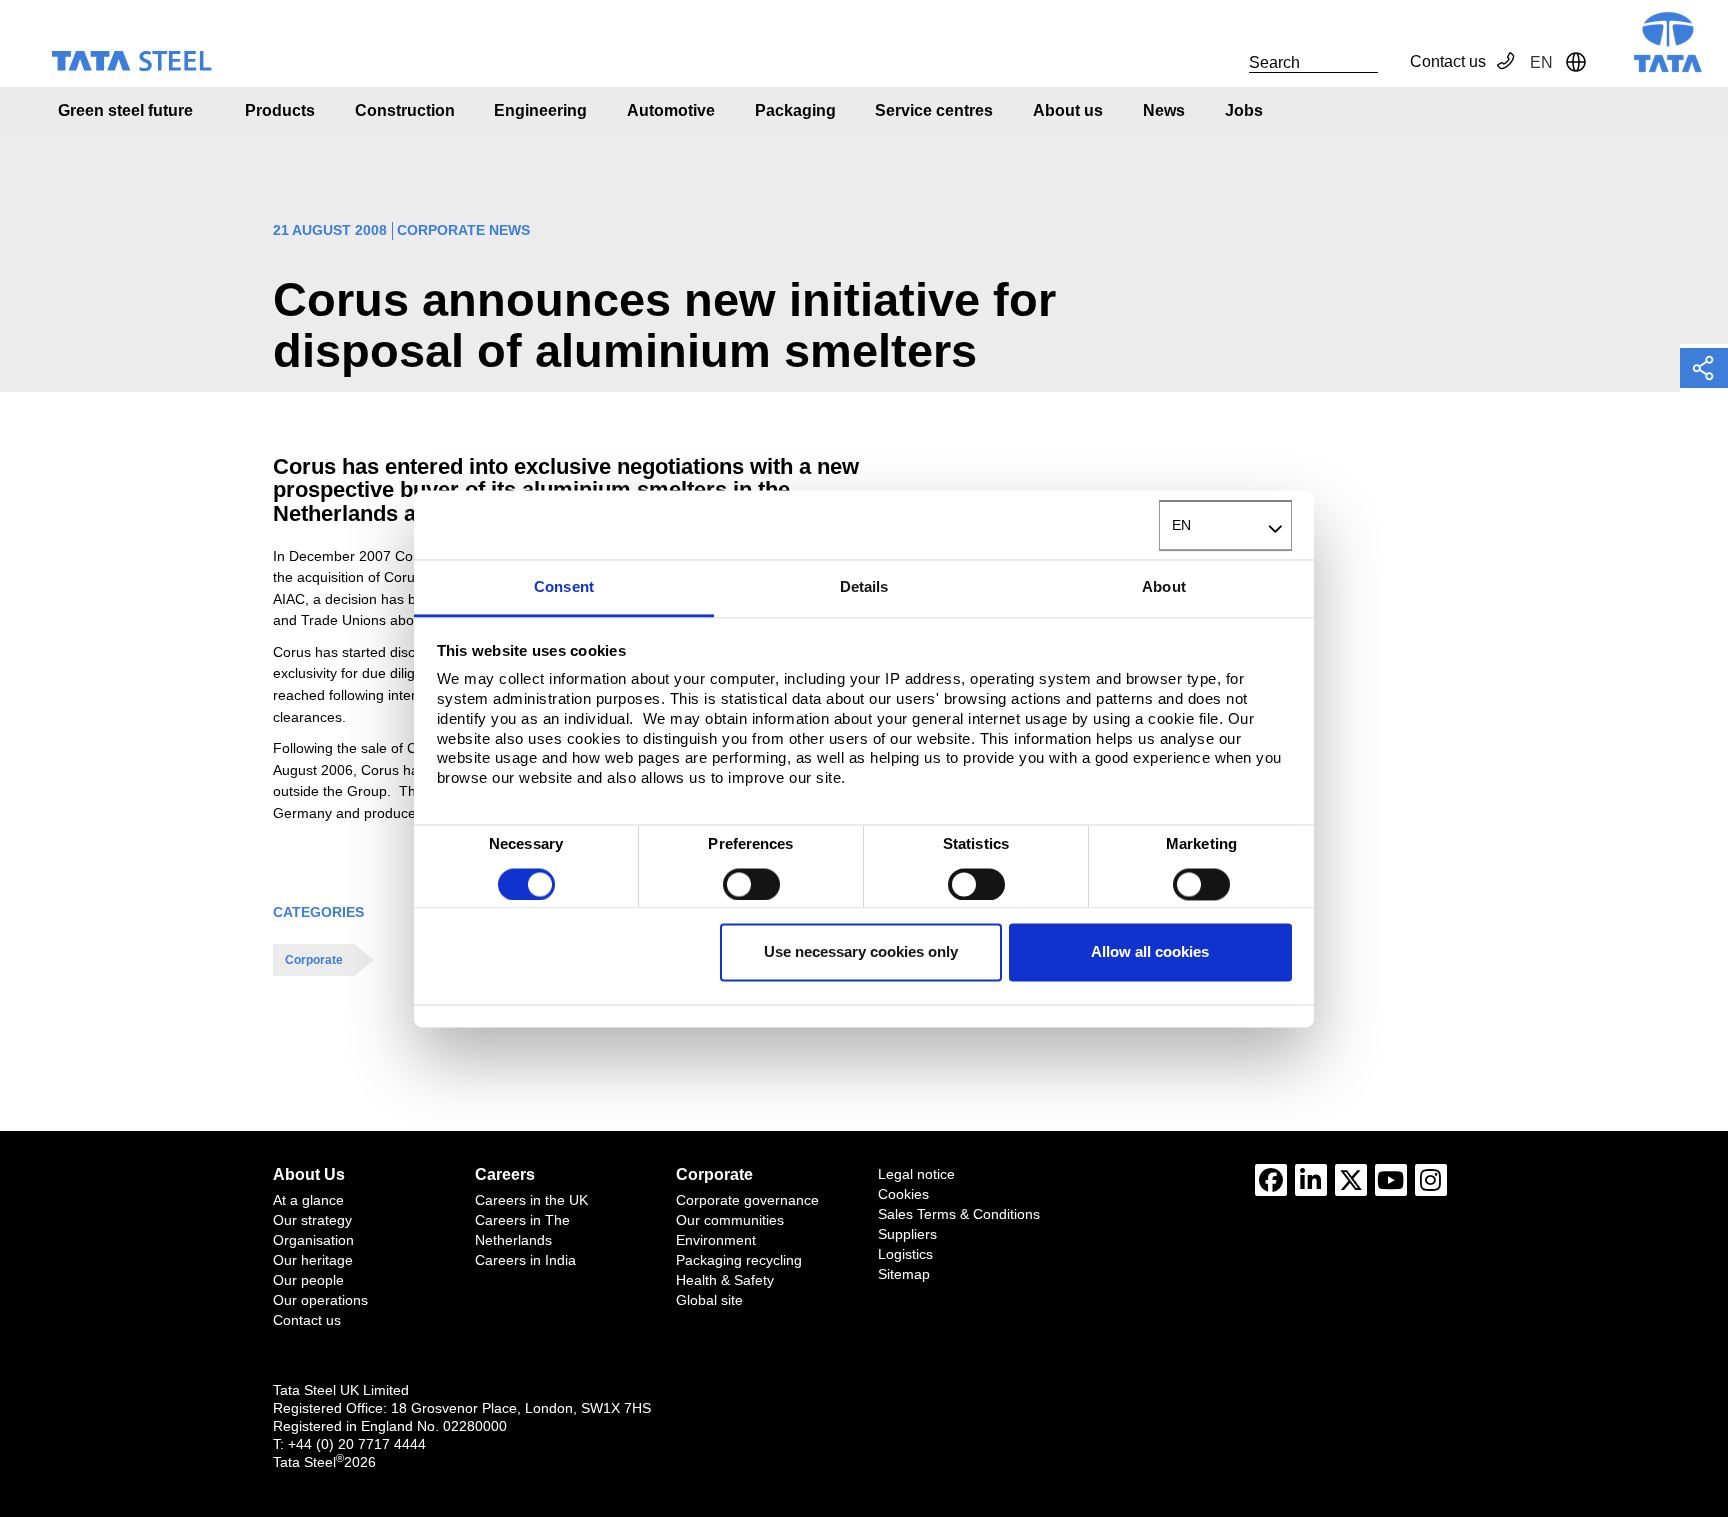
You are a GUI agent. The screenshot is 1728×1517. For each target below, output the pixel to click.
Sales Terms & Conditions (959, 1214)
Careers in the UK (531, 1200)
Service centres (934, 110)
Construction (405, 110)
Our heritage (313, 1260)
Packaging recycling (739, 1260)
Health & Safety (725, 1280)
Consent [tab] (564, 587)
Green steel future (125, 110)
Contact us (1448, 61)
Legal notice (916, 1174)
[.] (1227, 62)
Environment (716, 1240)
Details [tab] (864, 587)
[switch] (751, 884)
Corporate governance (747, 1200)
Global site (709, 1300)
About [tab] (1164, 587)
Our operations (320, 1300)
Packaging (795, 110)
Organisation (313, 1240)
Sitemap (904, 1274)
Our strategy (312, 1220)
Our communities (730, 1220)
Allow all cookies (1150, 952)
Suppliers (907, 1234)
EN (1181, 525)
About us (1068, 110)
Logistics (905, 1254)
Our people (308, 1280)
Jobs (1244, 110)
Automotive (671, 110)
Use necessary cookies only (861, 952)
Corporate (314, 960)
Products (280, 110)
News (1164, 110)
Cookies (903, 1194)
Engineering (540, 110)
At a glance (308, 1200)
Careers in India (525, 1260)
